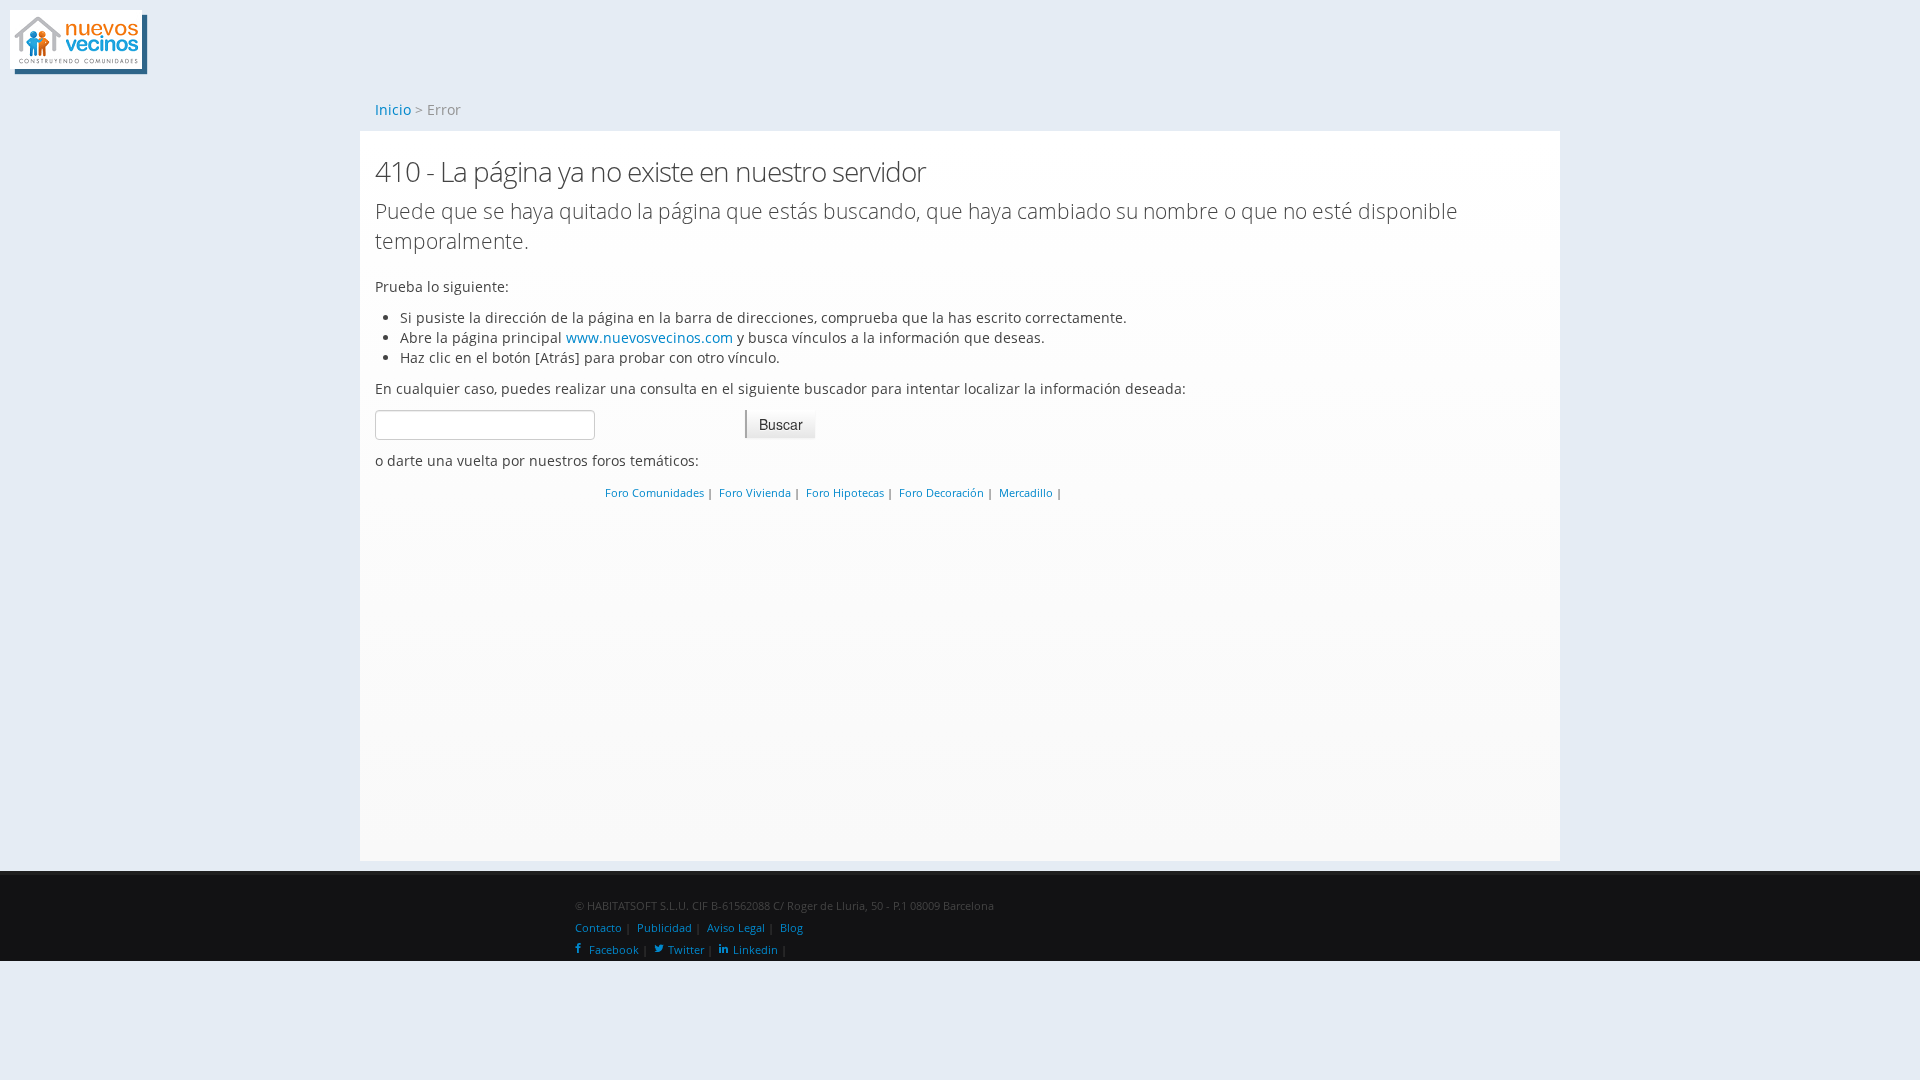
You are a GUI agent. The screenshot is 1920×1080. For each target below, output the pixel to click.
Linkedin (755, 950)
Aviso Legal (736, 928)
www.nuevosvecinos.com (649, 337)
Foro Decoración (941, 492)
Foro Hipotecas (845, 492)
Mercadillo (1026, 492)
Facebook (614, 950)
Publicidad (664, 928)
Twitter (686, 950)
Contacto (598, 928)
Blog (791, 928)
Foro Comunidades (654, 492)
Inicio (393, 109)
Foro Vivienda (755, 492)
